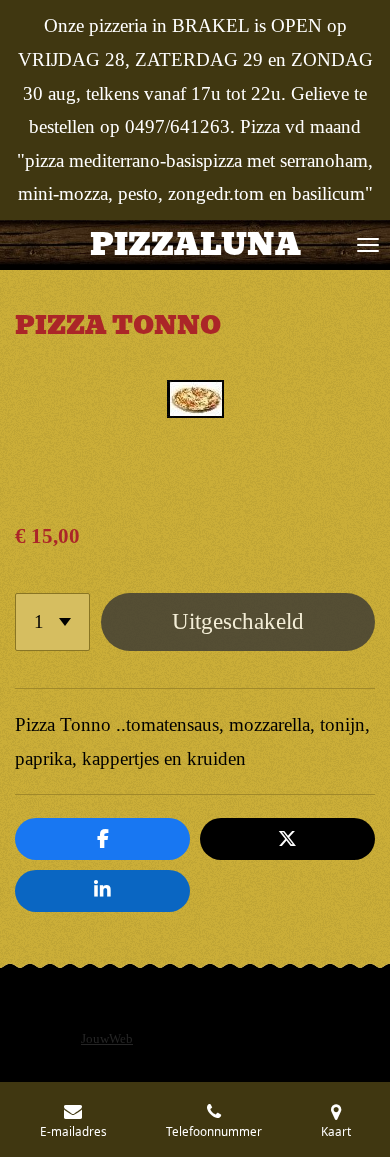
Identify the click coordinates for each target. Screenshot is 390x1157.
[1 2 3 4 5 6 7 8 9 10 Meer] (52, 622)
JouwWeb (107, 1039)
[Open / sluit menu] (368, 245)
